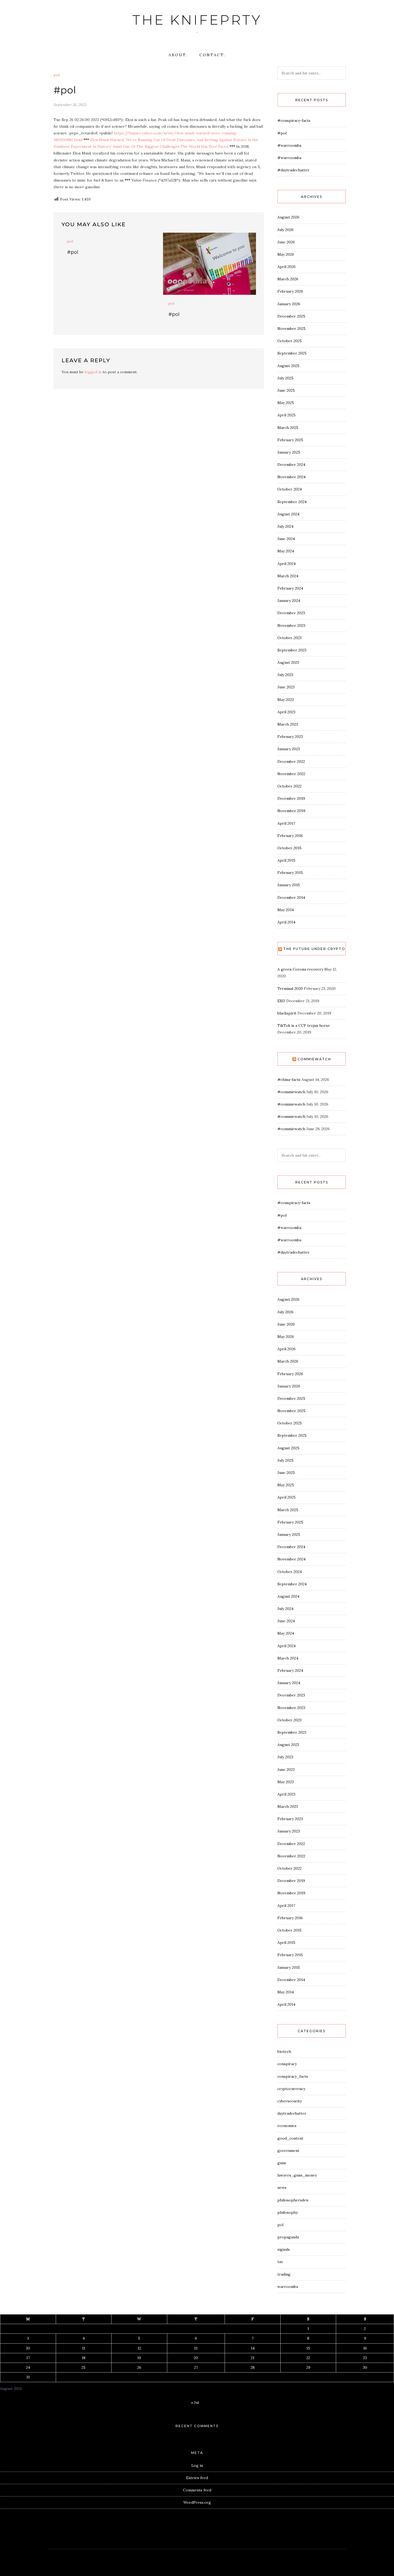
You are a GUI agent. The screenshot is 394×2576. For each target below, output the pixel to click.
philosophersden (293, 2200)
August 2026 (288, 217)
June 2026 (286, 242)
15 (308, 2348)
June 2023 (286, 687)
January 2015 (289, 885)
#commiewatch (291, 1092)
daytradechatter (292, 2113)
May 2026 (286, 254)
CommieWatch (314, 1059)
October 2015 (289, 848)
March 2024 (288, 576)
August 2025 (288, 366)
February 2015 (290, 873)
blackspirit (287, 1013)
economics (287, 2126)
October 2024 (290, 489)
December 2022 (291, 761)
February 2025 (290, 440)
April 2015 (286, 860)
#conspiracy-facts (294, 120)
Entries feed (197, 2478)
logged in (93, 372)
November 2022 (291, 774)
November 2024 (291, 477)
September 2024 (292, 502)
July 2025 (285, 378)
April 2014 (286, 922)
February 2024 (290, 588)
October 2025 (290, 341)
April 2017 (286, 823)
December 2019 (291, 798)
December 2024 (291, 465)
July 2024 (285, 526)
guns (282, 2163)
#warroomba (289, 145)
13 (196, 2348)
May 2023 (286, 700)
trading (284, 2274)
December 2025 (291, 316)
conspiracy (287, 2064)
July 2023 (285, 675)
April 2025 (287, 415)
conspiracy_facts (293, 2076)
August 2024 (288, 514)
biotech (284, 2051)
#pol (73, 252)
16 (365, 2348)
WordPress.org (197, 2502)
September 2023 (292, 650)
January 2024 (289, 601)
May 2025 (286, 403)
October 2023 (289, 638)
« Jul (195, 2402)
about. (178, 55)
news (282, 2187)
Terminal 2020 (290, 989)
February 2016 (290, 836)
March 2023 (288, 724)
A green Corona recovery (300, 969)
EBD (281, 1001)
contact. (212, 55)
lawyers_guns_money (297, 2175)
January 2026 (289, 304)
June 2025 (286, 390)
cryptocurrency (291, 2089)
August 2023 (288, 662)
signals (284, 2249)
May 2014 (286, 910)
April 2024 (287, 564)
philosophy (288, 2212)
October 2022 (289, 786)
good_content (290, 2138)
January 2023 (289, 749)
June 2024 (286, 539)
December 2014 (291, 897)
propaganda (288, 2237)
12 (139, 2348)
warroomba (288, 2287)
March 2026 (288, 279)
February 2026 (290, 291)
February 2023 (290, 737)
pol (57, 75)
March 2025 (288, 428)
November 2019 (291, 811)
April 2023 (286, 712)
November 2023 (291, 625)
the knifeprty (197, 20)
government (288, 2151)
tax (280, 2262)
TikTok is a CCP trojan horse (304, 1025)
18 (84, 2358)
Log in (197, 2465)
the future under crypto (314, 949)
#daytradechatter (293, 170)
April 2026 (287, 267)
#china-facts (289, 1080)
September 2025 (292, 353)
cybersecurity (290, 2101)
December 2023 (291, 613)
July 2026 (285, 230)
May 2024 (286, 551)
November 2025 (291, 329)
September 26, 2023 (70, 105)
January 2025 (289, 452)
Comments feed (197, 2490)
